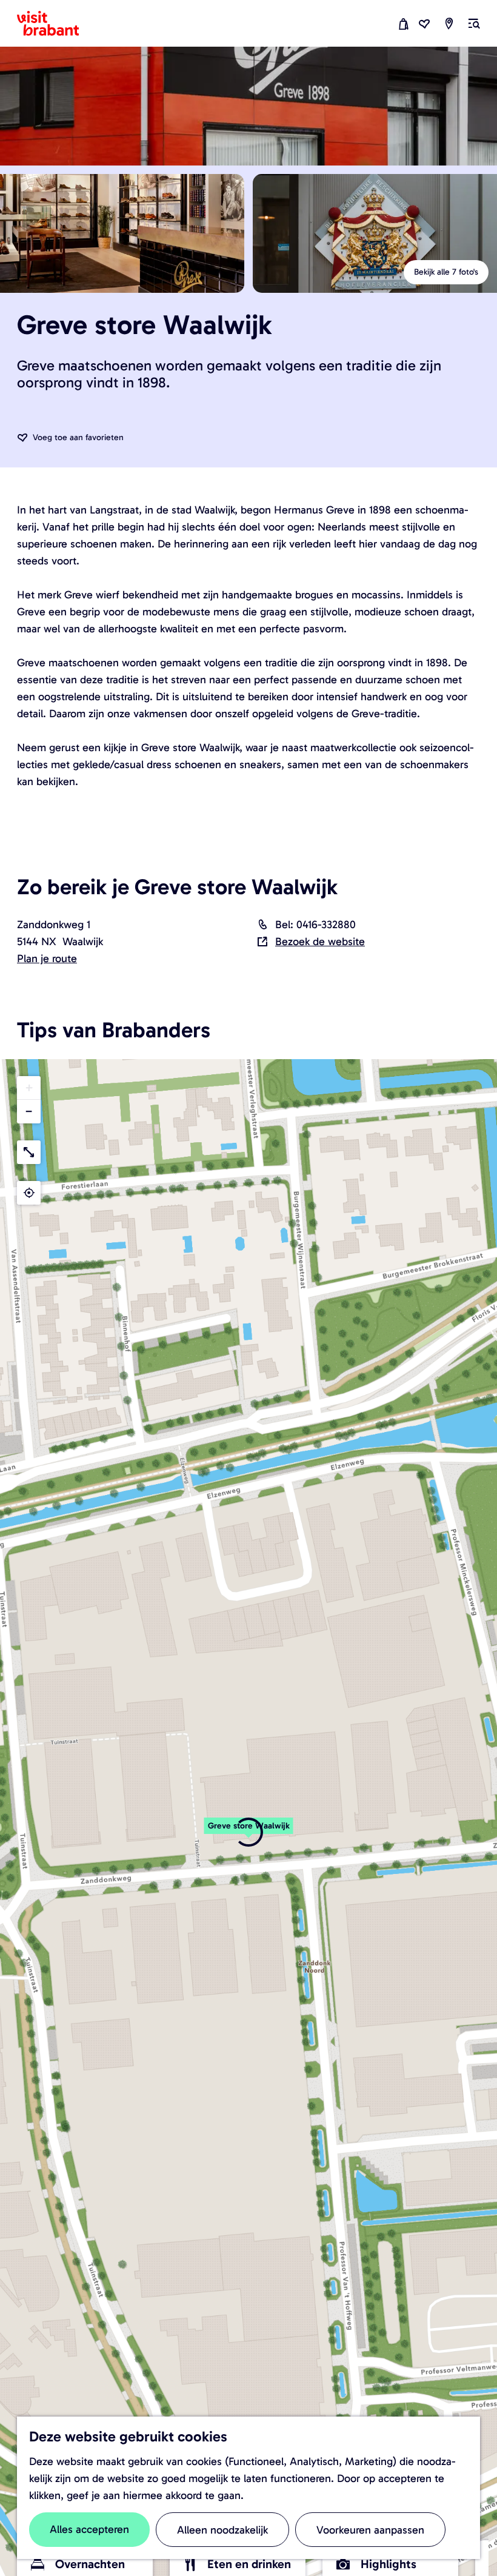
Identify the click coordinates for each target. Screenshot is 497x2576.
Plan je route (47, 958)
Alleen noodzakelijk (222, 2530)
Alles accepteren (89, 2529)
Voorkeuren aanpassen (370, 2530)
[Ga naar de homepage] (55, 24)
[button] (248, 1832)
